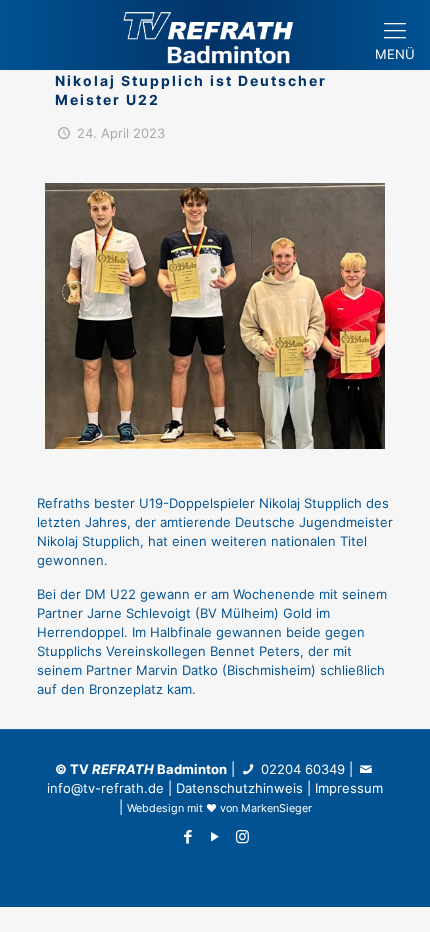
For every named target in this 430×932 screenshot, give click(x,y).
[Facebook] (188, 836)
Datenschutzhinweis (239, 788)
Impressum (349, 788)
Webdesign (155, 808)
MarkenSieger (276, 808)
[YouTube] (215, 836)
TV (112, 769)
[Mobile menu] (403, 20)
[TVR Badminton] (215, 35)
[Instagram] (242, 836)
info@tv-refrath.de (105, 788)
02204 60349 (301, 769)
